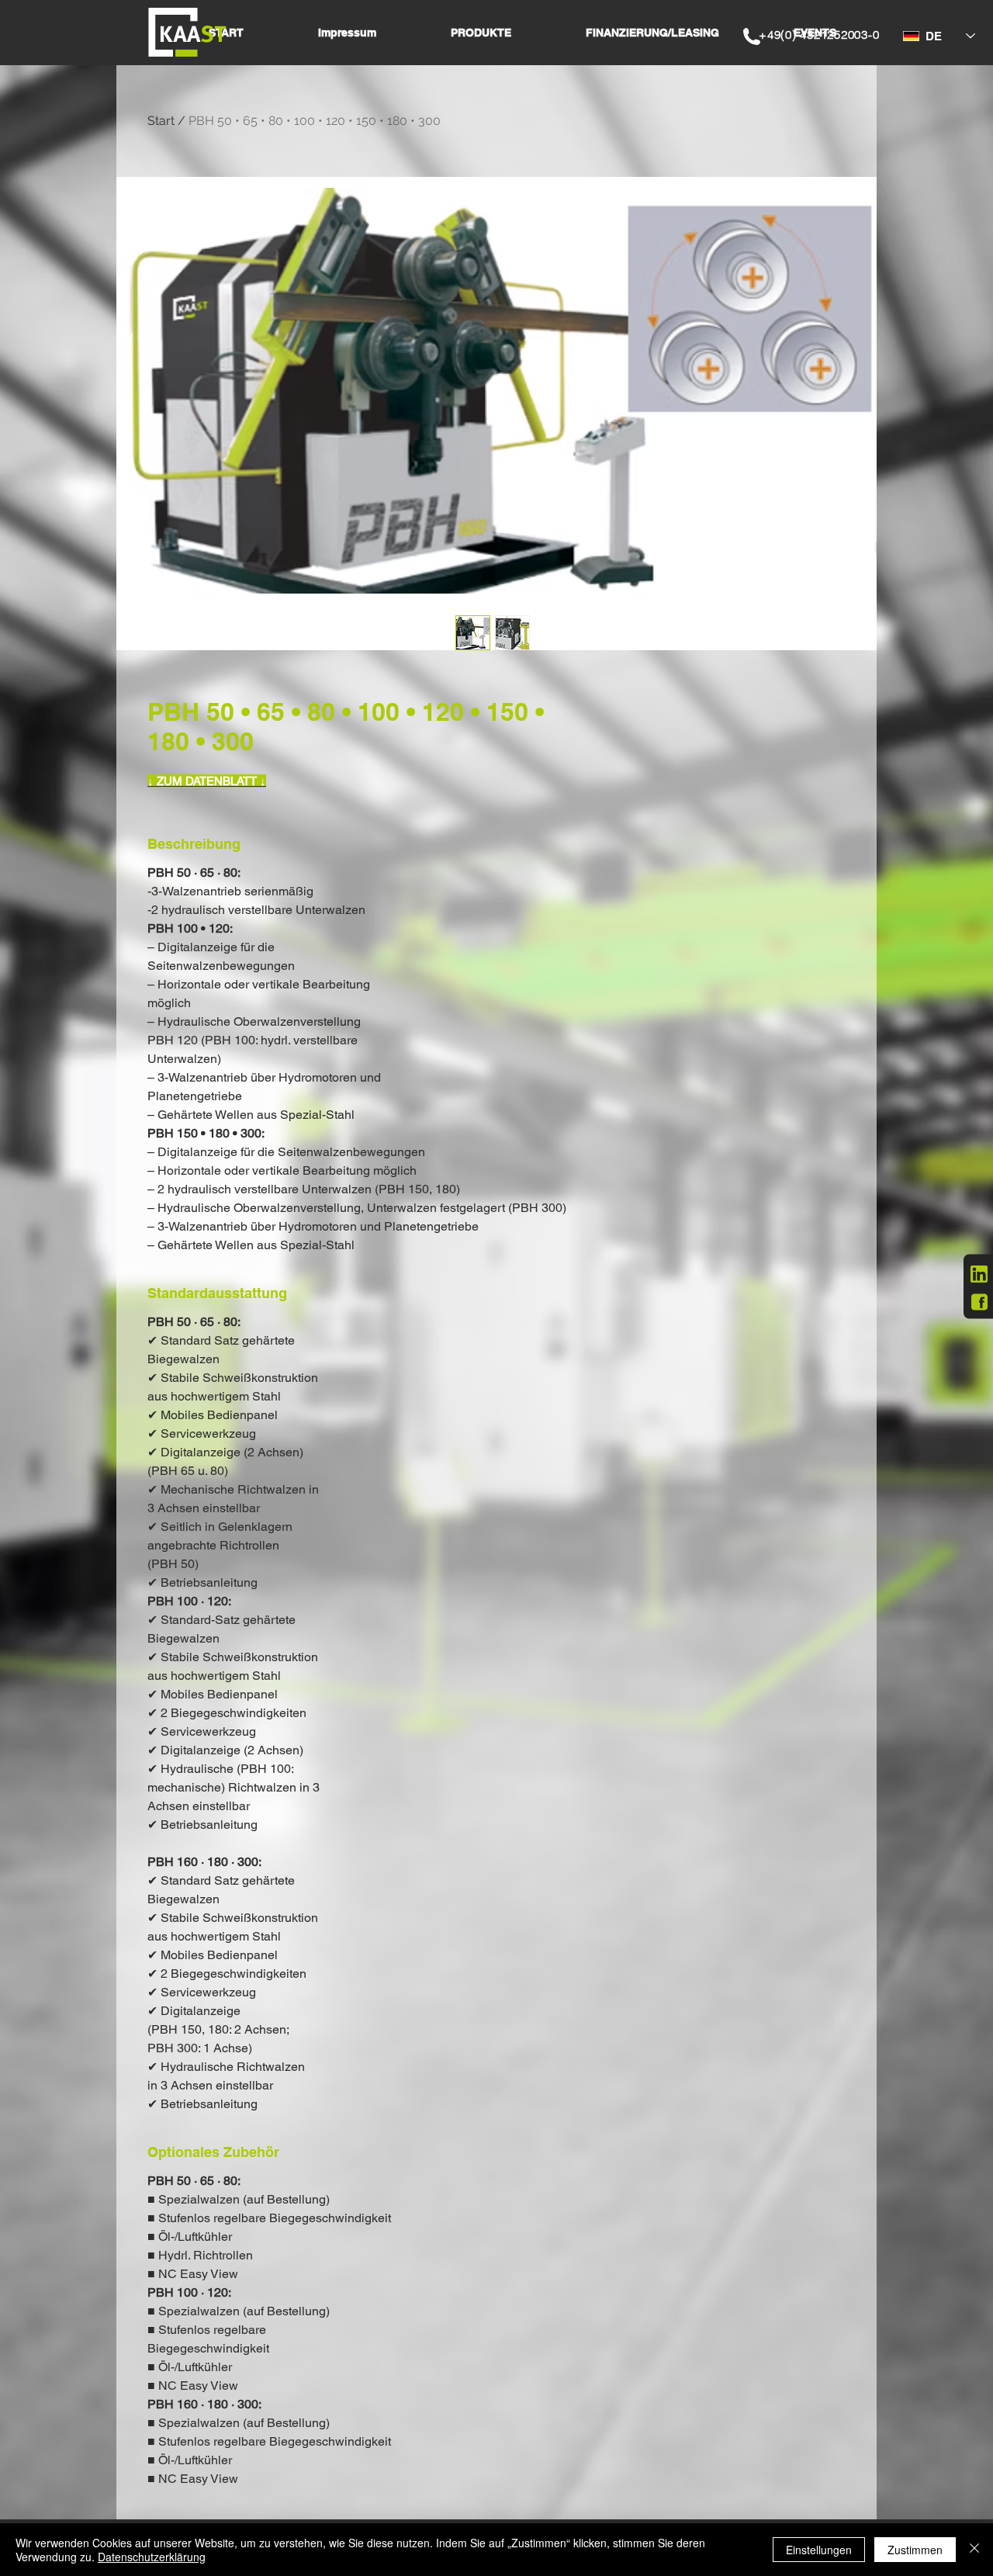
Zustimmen (915, 2550)
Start (161, 121)
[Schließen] (974, 2550)
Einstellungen (819, 2550)
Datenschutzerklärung (152, 2557)
